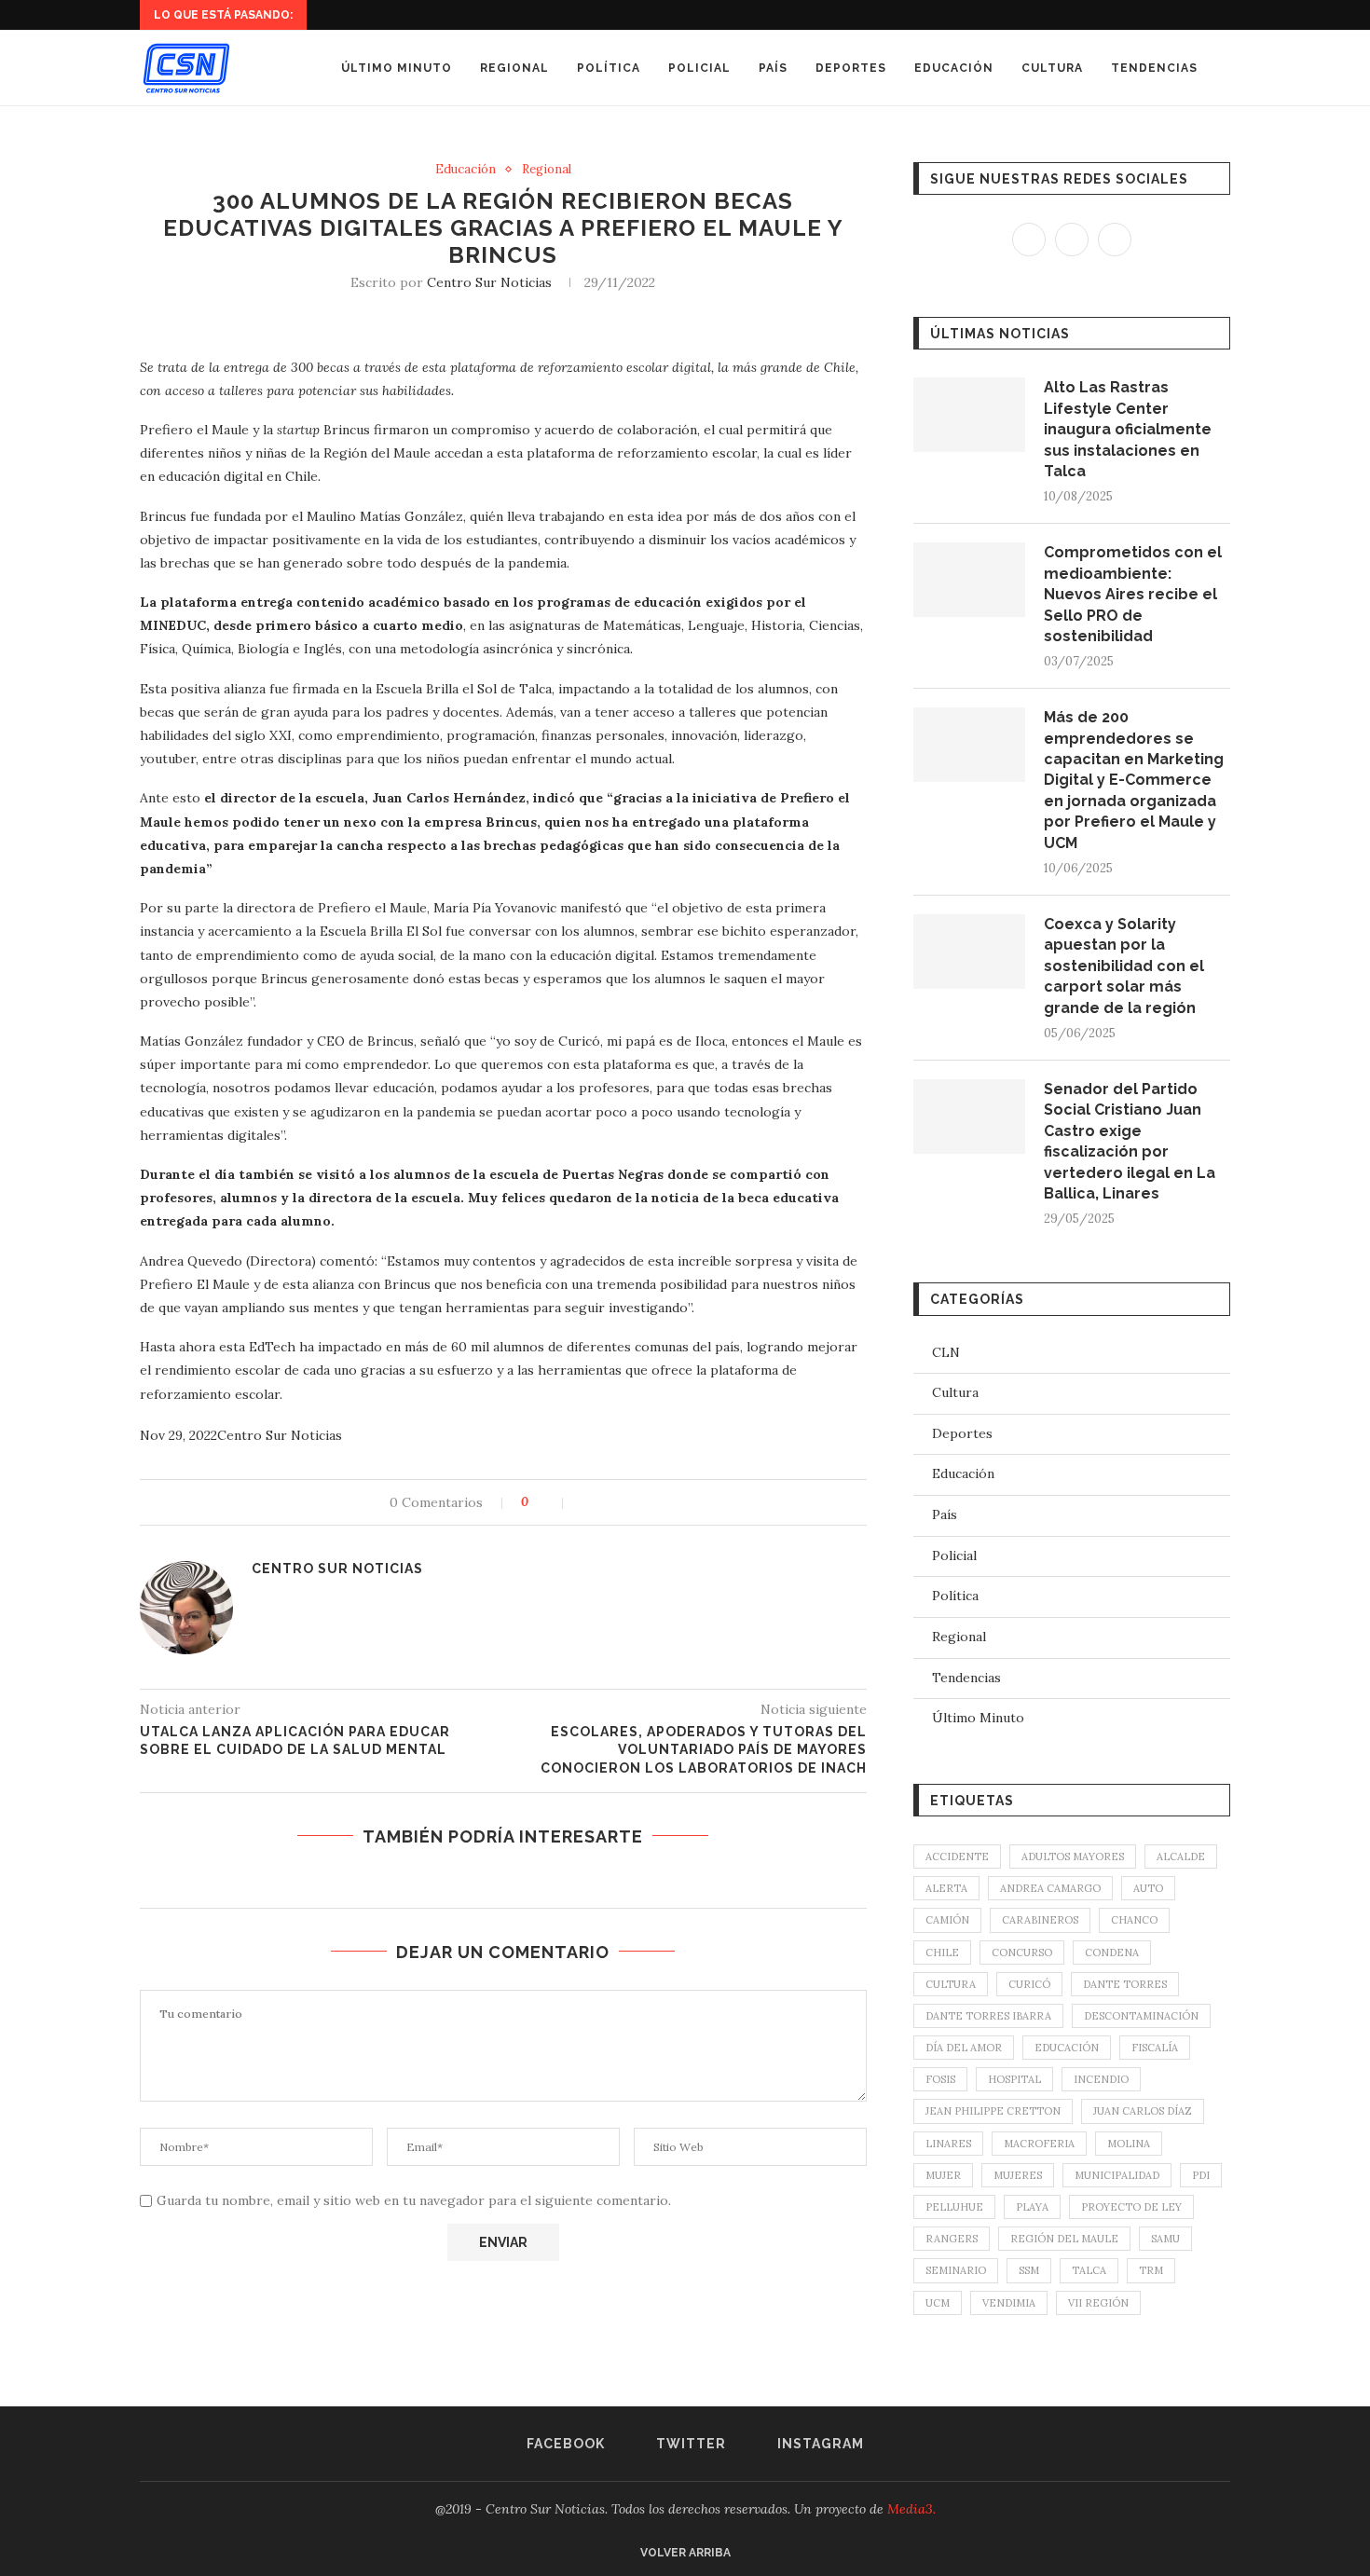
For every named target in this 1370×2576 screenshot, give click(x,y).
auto (1148, 1888)
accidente (957, 1857)
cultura (951, 1984)
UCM (938, 2303)
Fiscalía (1155, 2048)
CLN (946, 1352)
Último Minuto (397, 68)
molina (1129, 2144)
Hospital (1014, 2079)
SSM (1029, 2270)
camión (947, 1920)
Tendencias (1154, 68)
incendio (1101, 2079)
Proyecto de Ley (1131, 2207)
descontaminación (1141, 2016)
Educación (954, 68)
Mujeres (1018, 2175)
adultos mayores (1073, 1857)
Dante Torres (1125, 1984)
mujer (943, 2175)
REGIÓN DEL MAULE (1064, 2239)
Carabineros (1040, 1920)
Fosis (940, 2079)
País (773, 68)
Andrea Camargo (1050, 1888)
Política (609, 68)
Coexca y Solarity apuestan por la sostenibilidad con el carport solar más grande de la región (1124, 966)
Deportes (851, 68)
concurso (1022, 1953)
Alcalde (1181, 1857)
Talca (1089, 2270)
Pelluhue (954, 2207)
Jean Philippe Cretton (993, 2111)
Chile (942, 1953)
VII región (1098, 2303)
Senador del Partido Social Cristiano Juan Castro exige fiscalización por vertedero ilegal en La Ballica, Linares (1130, 1141)
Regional (514, 68)
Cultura (1052, 68)
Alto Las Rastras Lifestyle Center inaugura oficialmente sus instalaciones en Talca (1128, 429)
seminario (956, 2270)
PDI (1201, 2175)
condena (1112, 1953)
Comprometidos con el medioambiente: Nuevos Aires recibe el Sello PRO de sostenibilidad (1133, 594)
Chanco (1134, 1920)
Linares (948, 2144)
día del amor (964, 2048)
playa (1032, 2207)
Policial (699, 68)
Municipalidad (1117, 2175)
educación (1067, 2048)
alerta (946, 1888)
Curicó (1029, 1984)
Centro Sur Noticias (489, 282)
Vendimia (1009, 2303)
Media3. (911, 2509)
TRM (1151, 2270)
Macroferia (1039, 2144)
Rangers (952, 2239)
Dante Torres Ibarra (988, 2016)
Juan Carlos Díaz (1143, 2111)
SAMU (1165, 2239)
